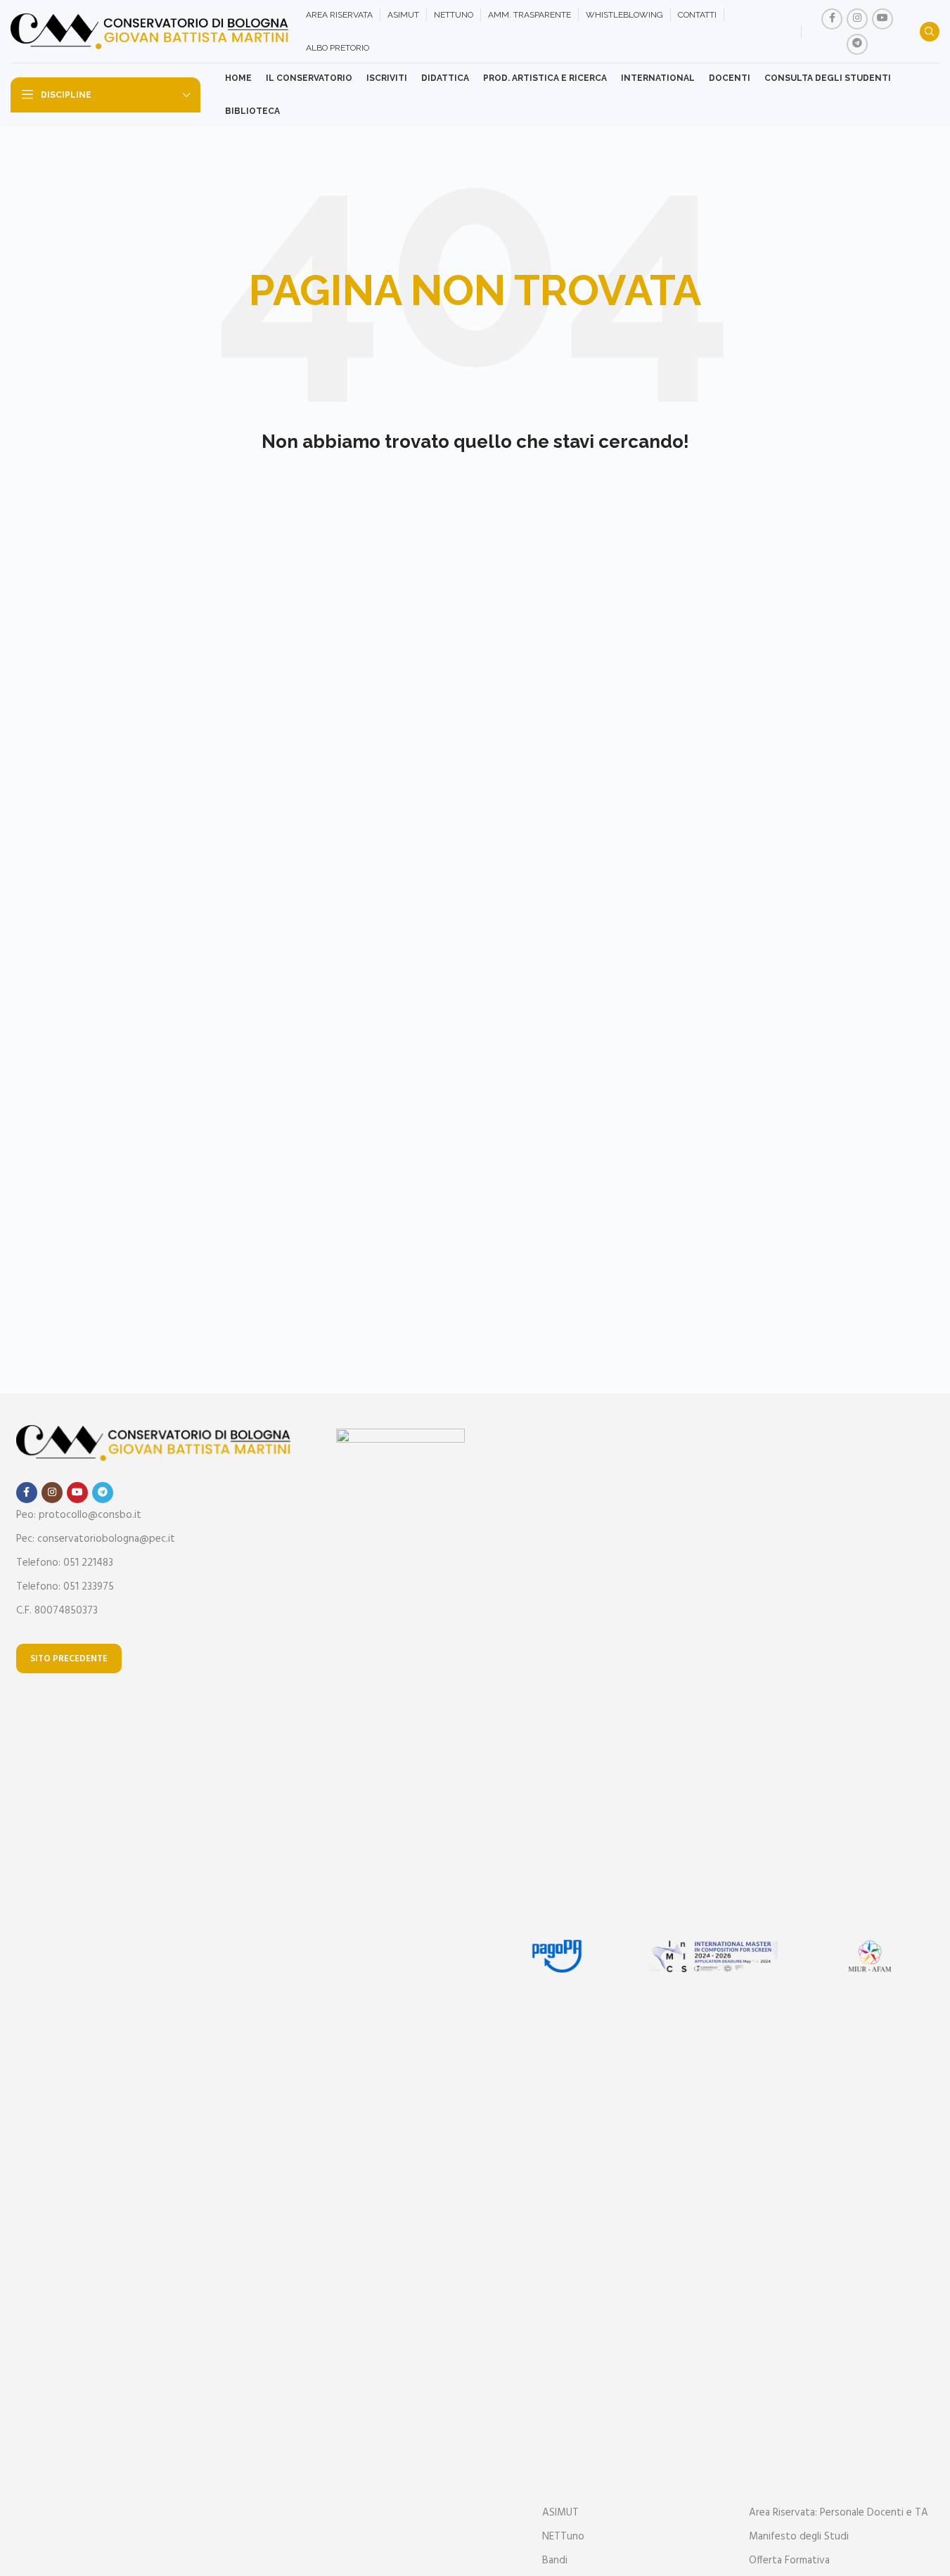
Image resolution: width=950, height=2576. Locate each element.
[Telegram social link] (857, 44)
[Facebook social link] (832, 19)
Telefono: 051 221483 (65, 1563)
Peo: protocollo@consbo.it (79, 1515)
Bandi (555, 2561)
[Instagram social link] (857, 19)
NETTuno (563, 2537)
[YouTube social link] (882, 19)
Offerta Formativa (789, 2561)
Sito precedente (69, 1659)
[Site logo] (151, 32)
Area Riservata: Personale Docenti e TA (839, 2513)
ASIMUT (560, 2513)
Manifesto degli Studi (799, 2537)
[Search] (930, 32)
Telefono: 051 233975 (65, 1587)
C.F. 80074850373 (57, 1611)
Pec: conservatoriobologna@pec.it (96, 1539)
